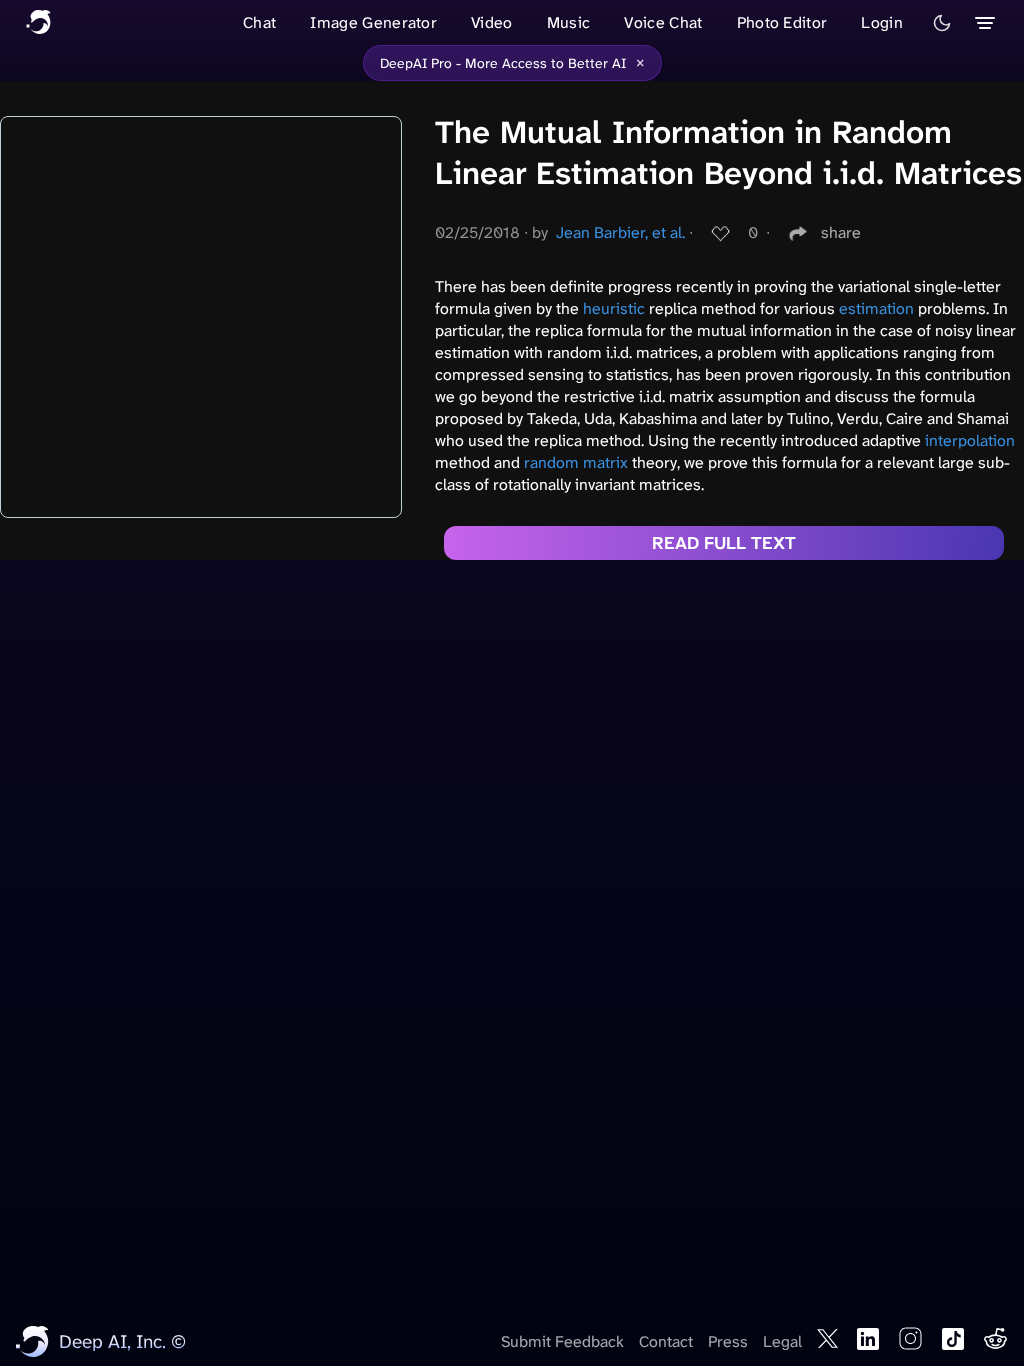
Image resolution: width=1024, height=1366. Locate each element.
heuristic (614, 308)
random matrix (576, 462)
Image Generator (373, 22)
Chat (259, 22)
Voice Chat (663, 22)
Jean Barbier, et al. (620, 232)
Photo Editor (782, 22)
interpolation (970, 440)
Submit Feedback (562, 1341)
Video (492, 22)
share (841, 232)
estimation (876, 308)
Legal (782, 1341)
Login (882, 22)
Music (569, 22)
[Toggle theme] (942, 23)
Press (728, 1341)
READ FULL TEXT (724, 543)
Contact (666, 1341)
